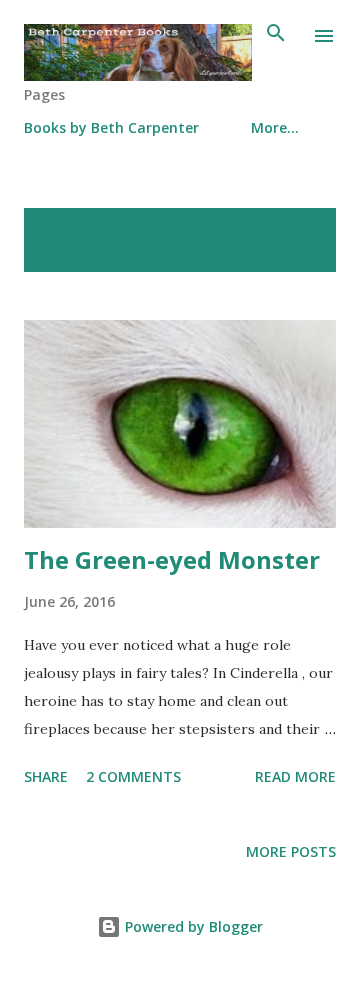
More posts (291, 851)
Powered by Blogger (192, 926)
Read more (295, 776)
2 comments (133, 776)
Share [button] (46, 776)
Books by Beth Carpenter (111, 127)
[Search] (276, 36)
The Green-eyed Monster (172, 559)
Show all (286, 229)
